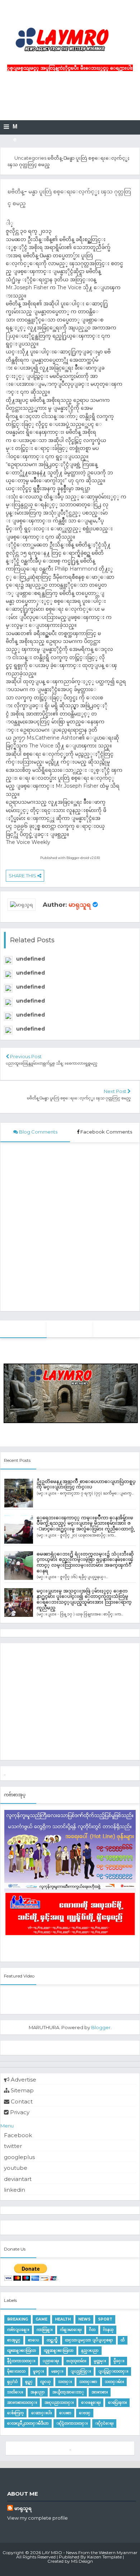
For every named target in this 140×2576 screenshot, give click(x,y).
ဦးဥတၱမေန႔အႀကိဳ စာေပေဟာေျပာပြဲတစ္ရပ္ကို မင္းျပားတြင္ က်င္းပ (86, 1484)
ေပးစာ (65, 2413)
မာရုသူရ (80, 905)
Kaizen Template (104, 2557)
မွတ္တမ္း (100, 2361)
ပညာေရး (51, 2361)
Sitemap (22, 2090)
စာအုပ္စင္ (14, 2340)
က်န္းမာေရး (71, 2330)
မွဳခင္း (119, 2361)
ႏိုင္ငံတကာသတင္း (72, 2423)
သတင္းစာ (88, 2382)
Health (63, 2319)
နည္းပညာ (90, 2350)
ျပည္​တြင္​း (81, 2371)
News (84, 2319)
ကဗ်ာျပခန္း (18, 2330)
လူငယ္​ (45, 2382)
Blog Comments (38, 1132)
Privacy (19, 2112)
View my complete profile (38, 2518)
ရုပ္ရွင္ (29, 2382)
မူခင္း (38, 2371)
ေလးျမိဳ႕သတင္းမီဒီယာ (28, 2423)
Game (41, 2319)
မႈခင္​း (57, 2371)
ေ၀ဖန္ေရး (91, 2403)
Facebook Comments (106, 1132)
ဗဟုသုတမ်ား (76, 2361)
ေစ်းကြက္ (15, 2413)
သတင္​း (65, 2382)
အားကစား (100, 2392)
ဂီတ (92, 2330)
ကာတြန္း (45, 2330)
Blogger (101, 2027)
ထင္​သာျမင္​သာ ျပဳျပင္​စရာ (89, 2340)
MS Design (82, 2561)
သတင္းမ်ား (114, 2382)
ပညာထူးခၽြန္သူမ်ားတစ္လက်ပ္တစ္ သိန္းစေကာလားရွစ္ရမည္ (52, 1063)
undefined (31, 959)
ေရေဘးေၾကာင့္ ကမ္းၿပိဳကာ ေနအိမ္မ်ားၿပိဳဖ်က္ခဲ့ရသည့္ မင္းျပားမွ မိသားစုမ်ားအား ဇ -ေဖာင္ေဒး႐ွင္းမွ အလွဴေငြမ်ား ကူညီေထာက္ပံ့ (86, 1523)
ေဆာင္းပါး (41, 2413)
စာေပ (34, 2340)
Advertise (23, 2080)
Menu (7, 2126)
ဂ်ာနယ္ (108, 2330)
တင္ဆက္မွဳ (52, 2340)
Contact (21, 2101)
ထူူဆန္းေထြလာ (59, 2350)
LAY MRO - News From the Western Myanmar (90, 2552)
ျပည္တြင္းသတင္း (113, 2371)
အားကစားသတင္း (22, 2403)
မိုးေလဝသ (16, 2371)
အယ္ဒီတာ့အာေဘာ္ (68, 2392)
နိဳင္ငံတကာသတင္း (21, 2361)
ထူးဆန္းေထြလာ (22, 2350)
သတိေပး (15, 2392)
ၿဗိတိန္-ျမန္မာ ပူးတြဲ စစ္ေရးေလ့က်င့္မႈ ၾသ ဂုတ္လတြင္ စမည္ (79, 1098)
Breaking (18, 2319)
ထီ (123, 2340)
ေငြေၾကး (117, 2403)
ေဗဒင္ (85, 2413)
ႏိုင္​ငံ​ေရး (104, 2423)
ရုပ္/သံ (12, 2382)
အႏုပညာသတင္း (59, 2403)
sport (105, 2319)
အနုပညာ (38, 2392)
